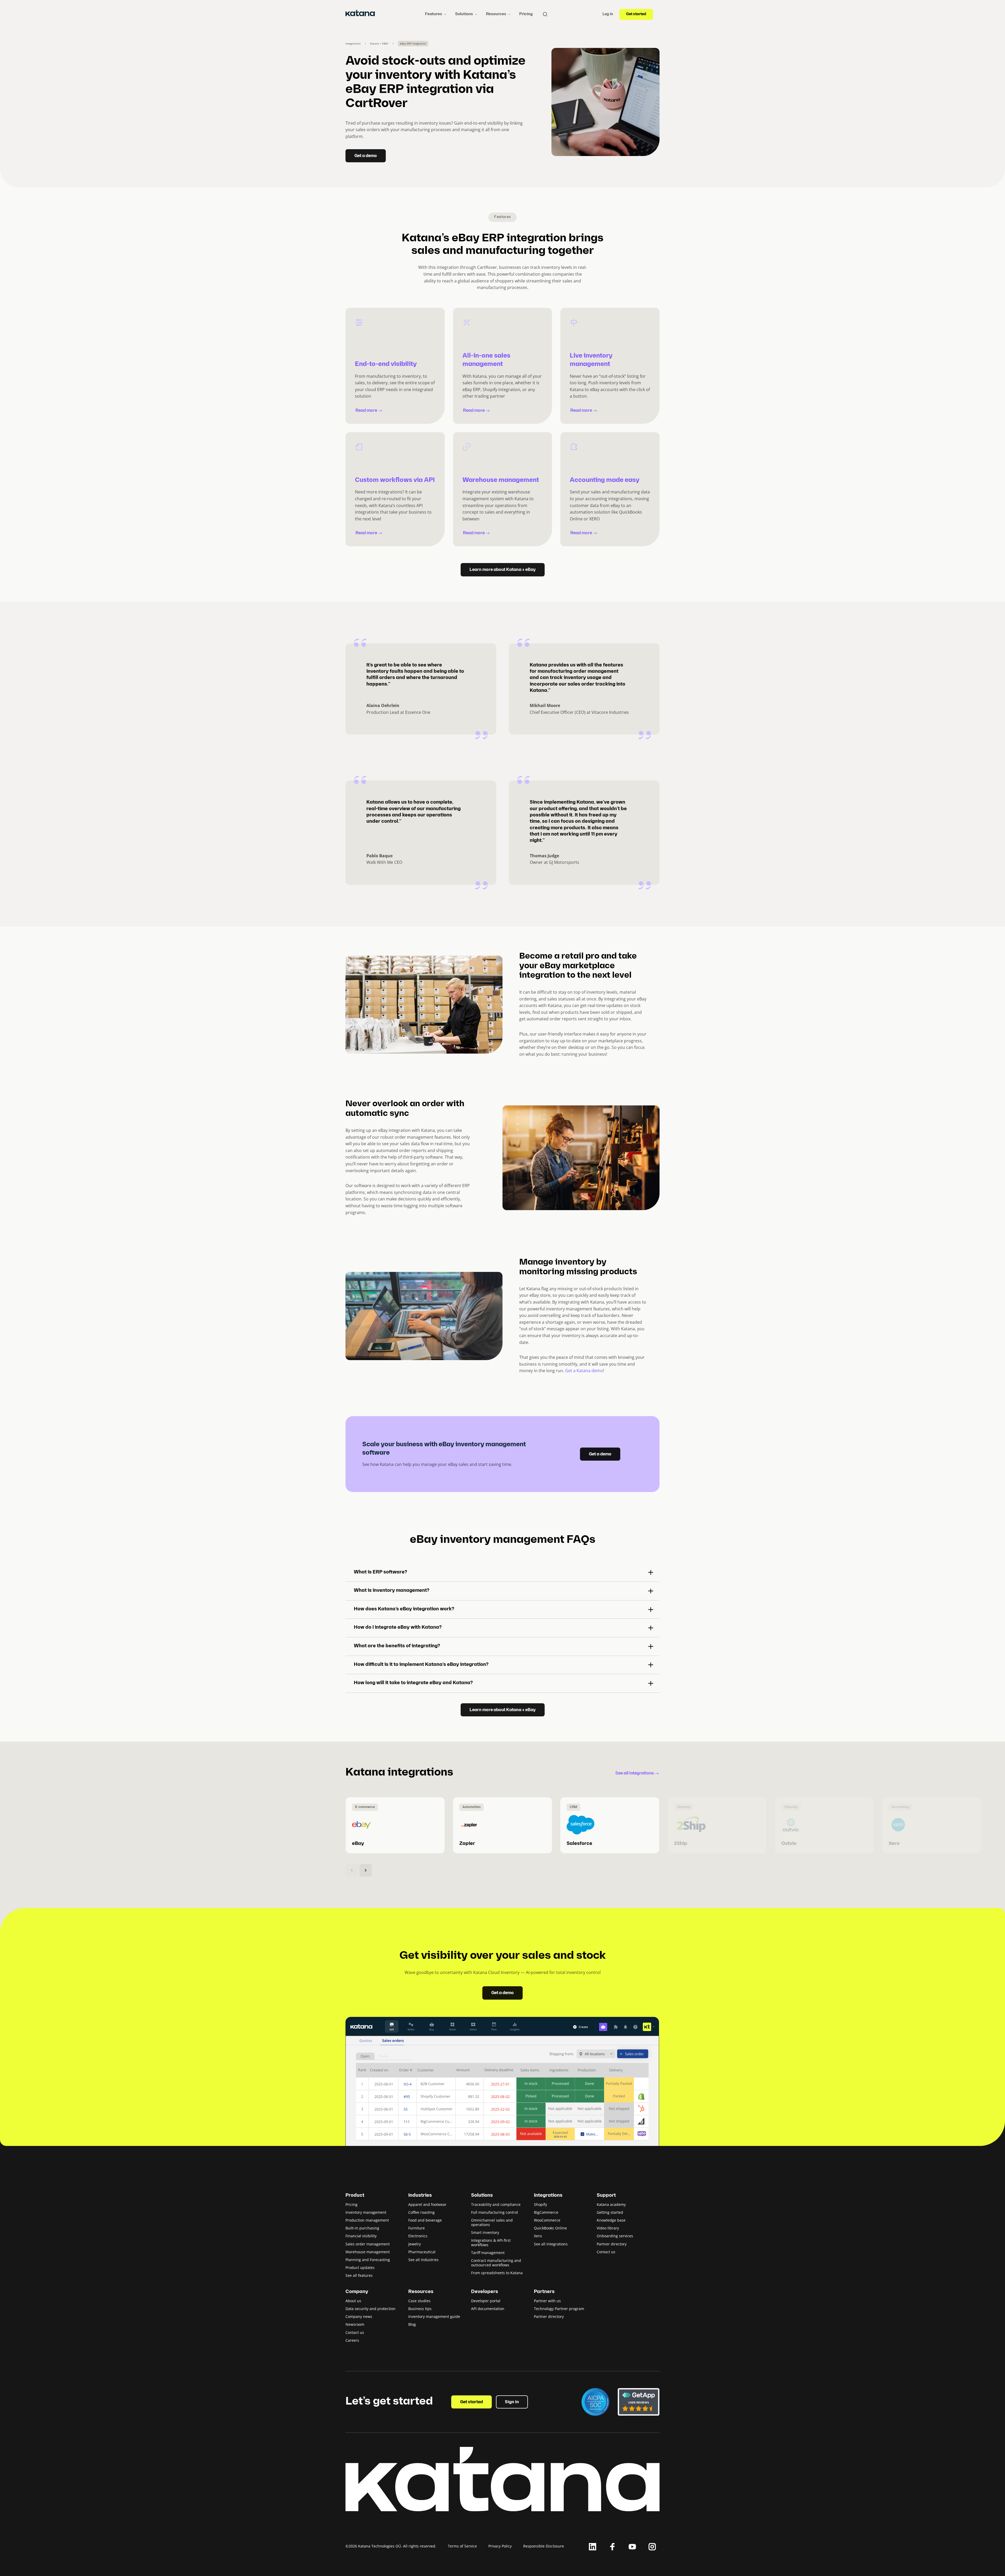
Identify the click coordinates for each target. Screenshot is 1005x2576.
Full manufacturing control (495, 2212)
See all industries (423, 2260)
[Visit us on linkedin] (593, 2547)
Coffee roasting (421, 2212)
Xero (538, 2236)
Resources (496, 14)
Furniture (417, 2228)
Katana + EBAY (379, 44)
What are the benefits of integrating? (397, 1646)
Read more (366, 411)
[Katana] (360, 14)
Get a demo (366, 156)
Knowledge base (611, 2220)
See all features (359, 2275)
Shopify (540, 2204)
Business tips (420, 2309)
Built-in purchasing (362, 2228)
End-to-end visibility (386, 364)
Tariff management (488, 2253)
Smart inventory (485, 2232)
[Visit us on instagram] (652, 2547)
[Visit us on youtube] (632, 2547)
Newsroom (355, 2324)
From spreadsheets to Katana (497, 2273)
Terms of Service (462, 2546)
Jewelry (415, 2244)
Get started (636, 14)
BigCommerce (546, 2212)
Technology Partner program (559, 2309)
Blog (412, 2324)
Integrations (353, 44)
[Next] (366, 1870)
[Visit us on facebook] (612, 2547)
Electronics (418, 2236)
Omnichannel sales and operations (492, 2222)
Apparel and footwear (427, 2204)
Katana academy (611, 2204)
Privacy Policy (500, 2546)
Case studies (419, 2301)
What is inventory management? (392, 1591)
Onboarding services (615, 2236)
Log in (608, 14)
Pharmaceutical (422, 2252)
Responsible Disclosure (544, 2546)
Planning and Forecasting (368, 2260)
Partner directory (612, 2244)
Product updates (360, 2268)
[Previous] (352, 1870)
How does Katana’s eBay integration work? (404, 1609)
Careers (352, 2340)
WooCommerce (547, 2220)
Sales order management (368, 2244)
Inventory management (366, 2212)
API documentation (488, 2309)
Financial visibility (361, 2236)
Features (434, 14)
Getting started (610, 2212)
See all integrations (635, 1773)
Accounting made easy (605, 480)
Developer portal (486, 2301)
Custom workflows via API (395, 480)
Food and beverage (425, 2220)
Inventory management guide (434, 2316)
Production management (367, 2220)
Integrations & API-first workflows (491, 2243)
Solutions (464, 14)
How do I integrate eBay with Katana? (398, 1628)
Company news (359, 2316)
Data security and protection (370, 2309)
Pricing (526, 14)
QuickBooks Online (550, 2228)
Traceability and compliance (496, 2204)
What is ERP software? (380, 1572)
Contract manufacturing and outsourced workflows (496, 2263)
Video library (608, 2228)
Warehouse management (501, 480)
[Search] (545, 14)
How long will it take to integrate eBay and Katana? (413, 1683)
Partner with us (547, 2301)
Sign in (512, 2402)
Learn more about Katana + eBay (503, 570)
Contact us (606, 2252)
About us (353, 2301)
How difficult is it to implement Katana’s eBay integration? (421, 1665)
